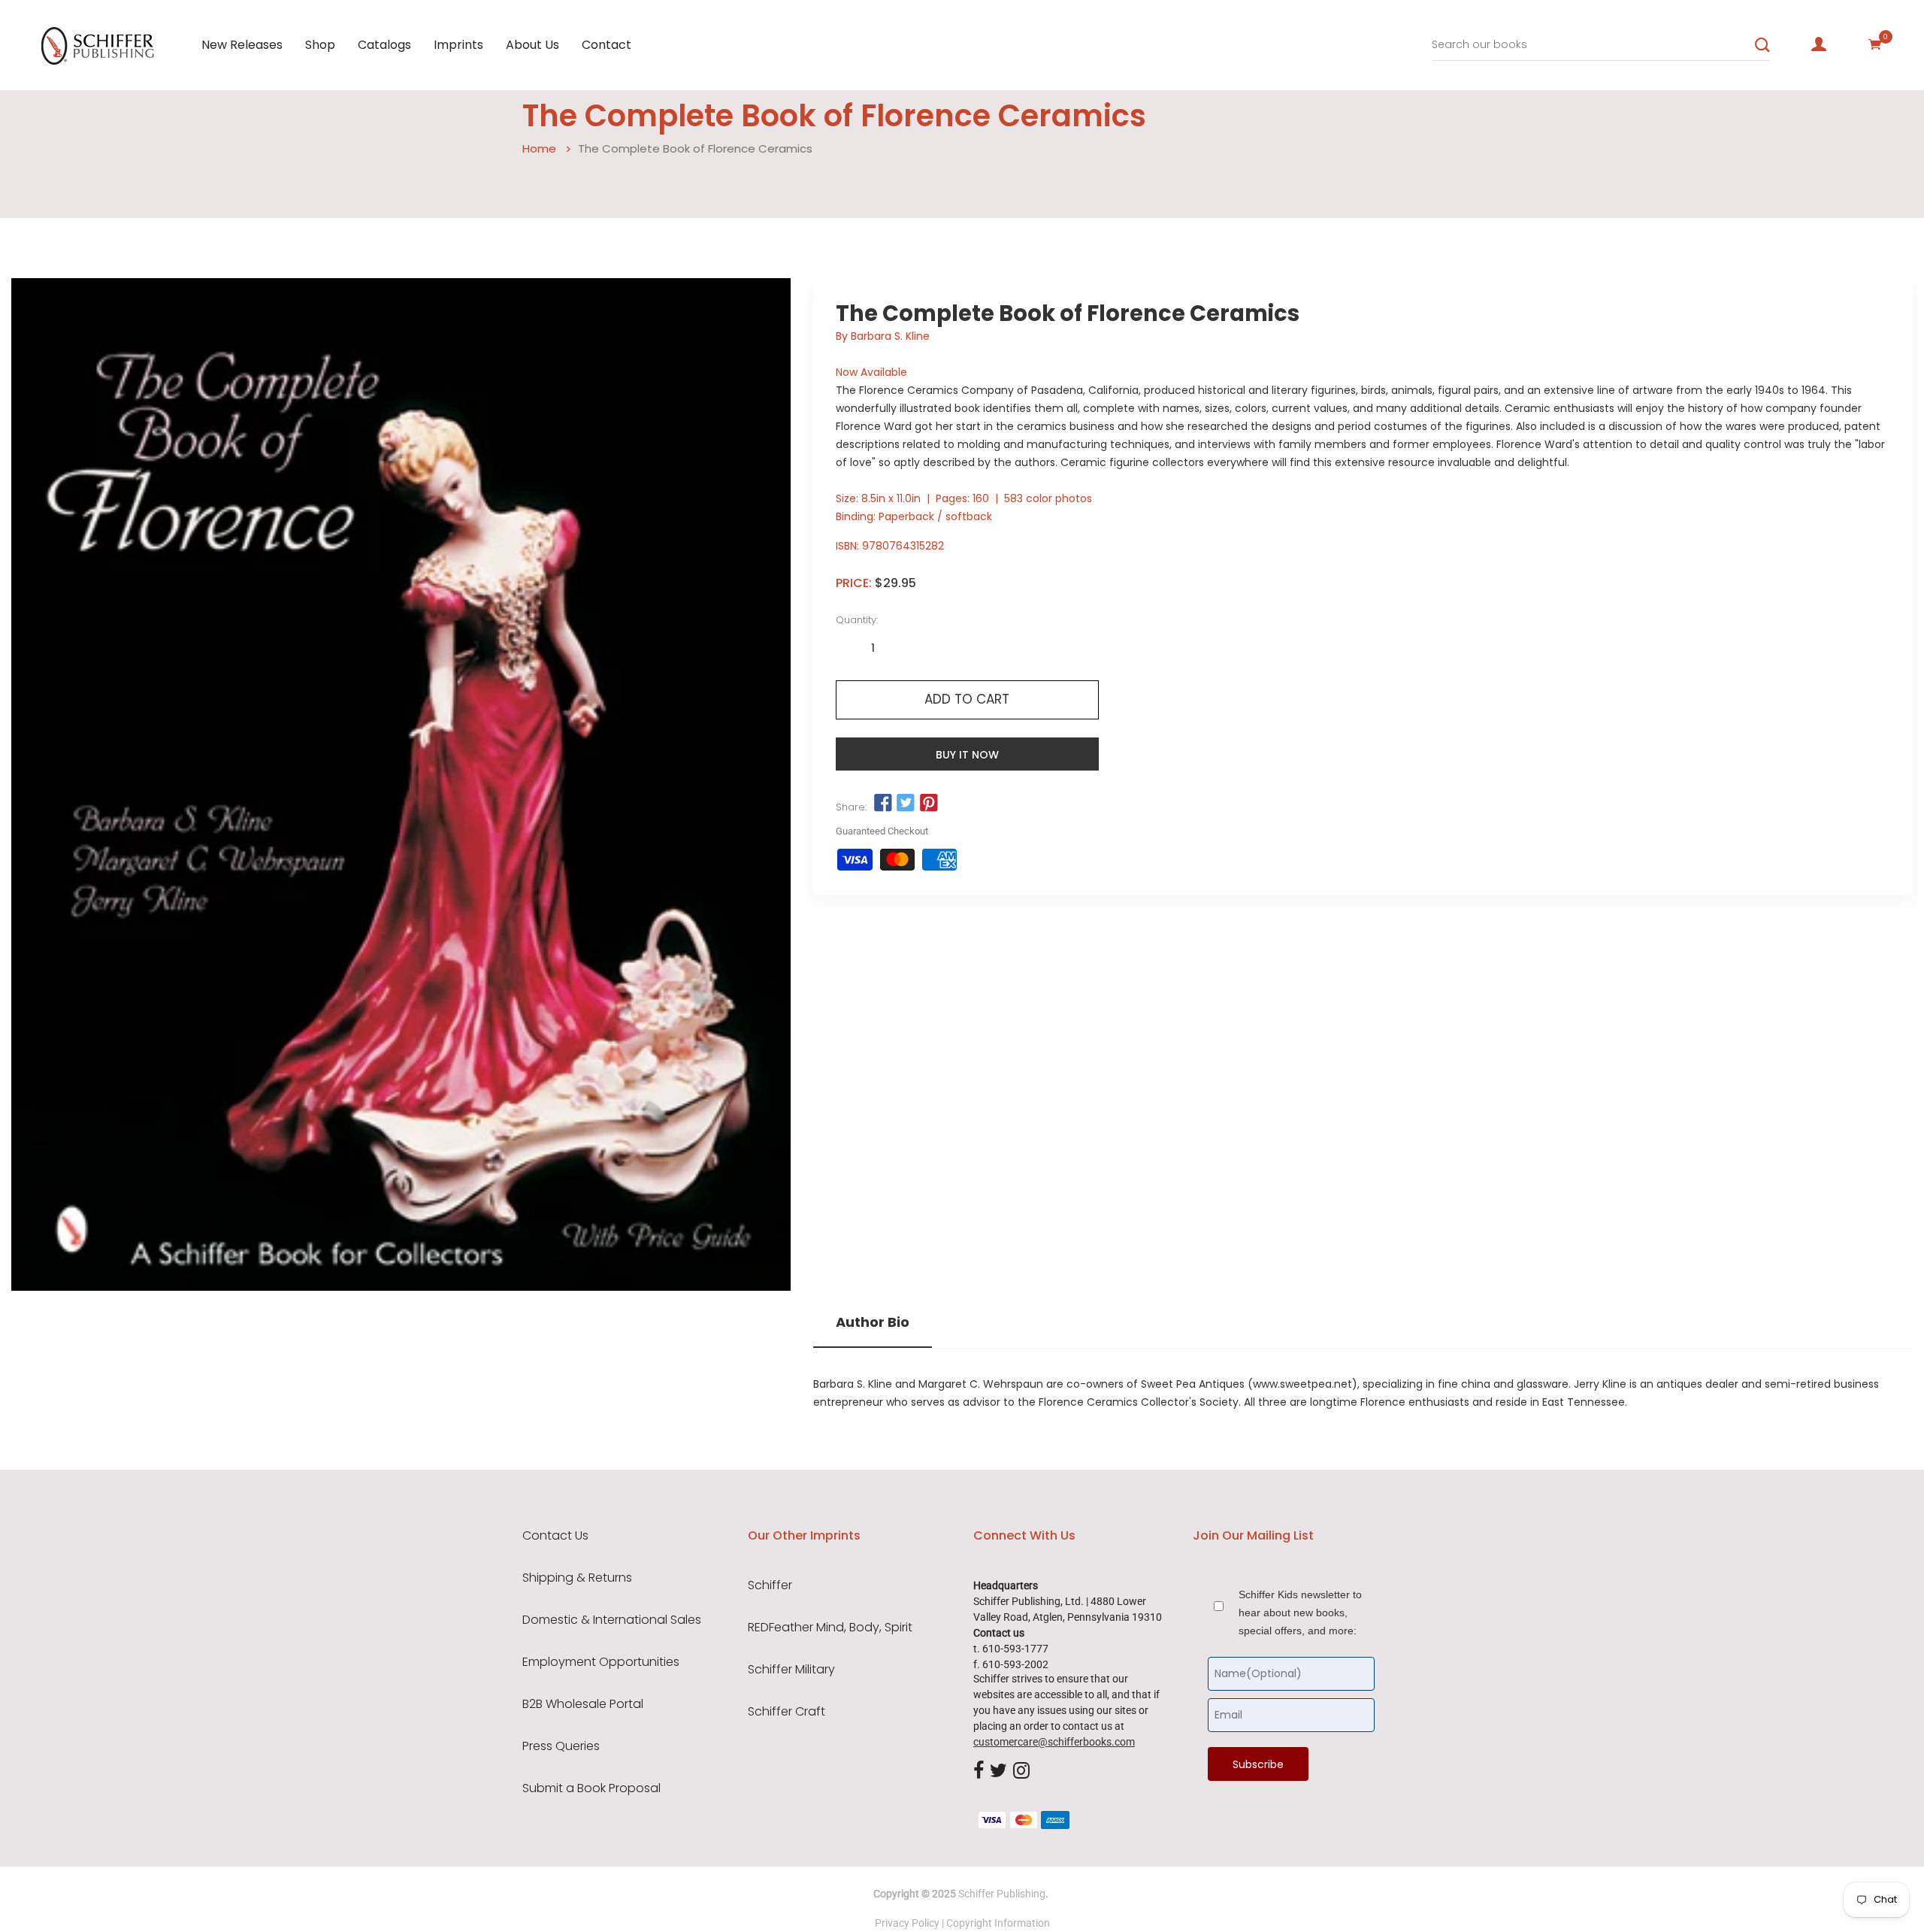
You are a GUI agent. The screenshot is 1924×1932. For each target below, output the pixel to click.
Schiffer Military (791, 1670)
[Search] (1762, 45)
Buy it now (967, 755)
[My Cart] (1875, 44)
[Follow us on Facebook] (883, 804)
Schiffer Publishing (1002, 1894)
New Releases (242, 45)
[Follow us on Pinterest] (928, 804)
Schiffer (770, 1585)
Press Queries (561, 1746)
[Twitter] (998, 1771)
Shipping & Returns (577, 1578)
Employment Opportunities (601, 1662)
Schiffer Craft (787, 1712)
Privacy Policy (907, 1923)
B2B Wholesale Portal (583, 1704)
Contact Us (555, 1536)
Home (539, 148)
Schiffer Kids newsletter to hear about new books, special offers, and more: (1300, 1613)
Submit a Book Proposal (591, 1788)
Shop (320, 45)
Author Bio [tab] (873, 1322)
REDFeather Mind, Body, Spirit (830, 1628)
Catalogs (384, 45)
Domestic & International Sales (612, 1620)
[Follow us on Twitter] (906, 804)
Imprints (458, 45)
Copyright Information (998, 1923)
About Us (532, 45)
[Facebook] (979, 1771)
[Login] (1819, 44)
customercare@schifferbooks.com (1054, 1742)
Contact (607, 45)
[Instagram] (1021, 1771)
